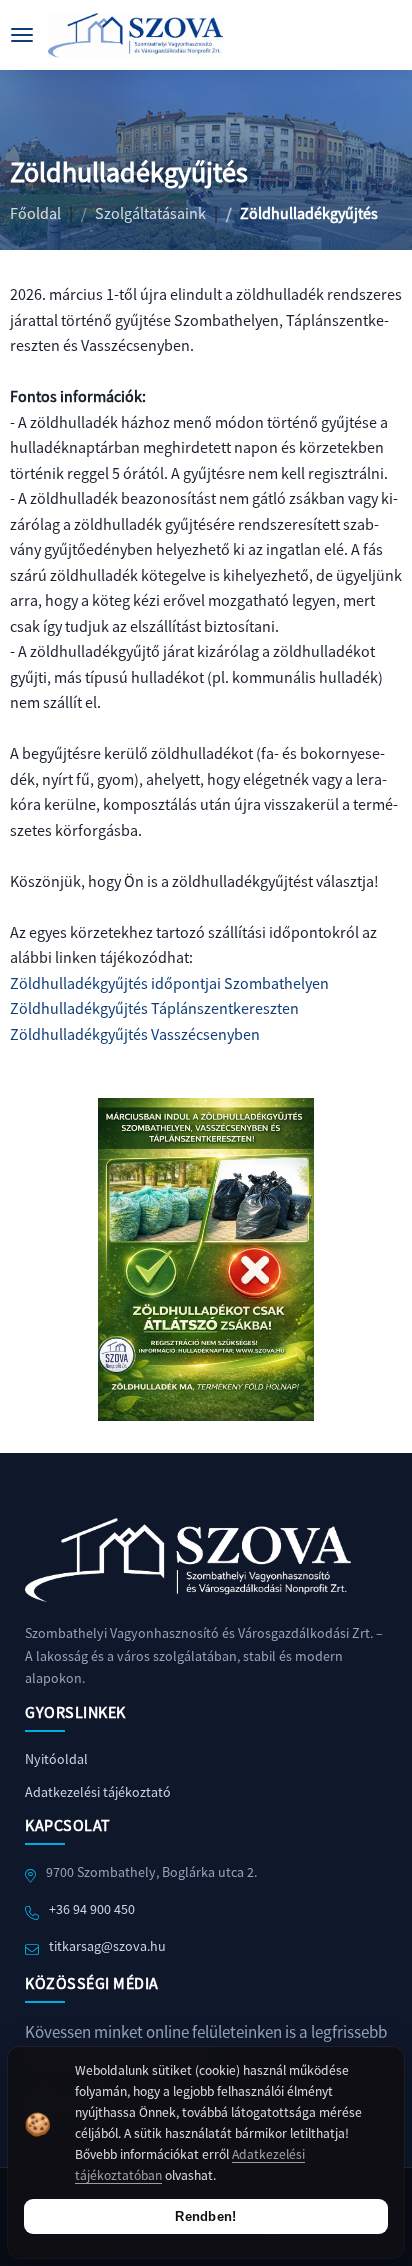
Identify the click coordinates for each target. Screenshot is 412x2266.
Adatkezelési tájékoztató (98, 1792)
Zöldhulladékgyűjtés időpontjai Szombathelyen (169, 983)
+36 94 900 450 (92, 1909)
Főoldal (35, 213)
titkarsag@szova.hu (107, 1946)
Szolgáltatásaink (150, 213)
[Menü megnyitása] (22, 35)
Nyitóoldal (56, 1759)
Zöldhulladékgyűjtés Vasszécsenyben (135, 1034)
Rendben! (205, 2216)
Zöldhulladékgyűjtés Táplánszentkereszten (154, 1008)
